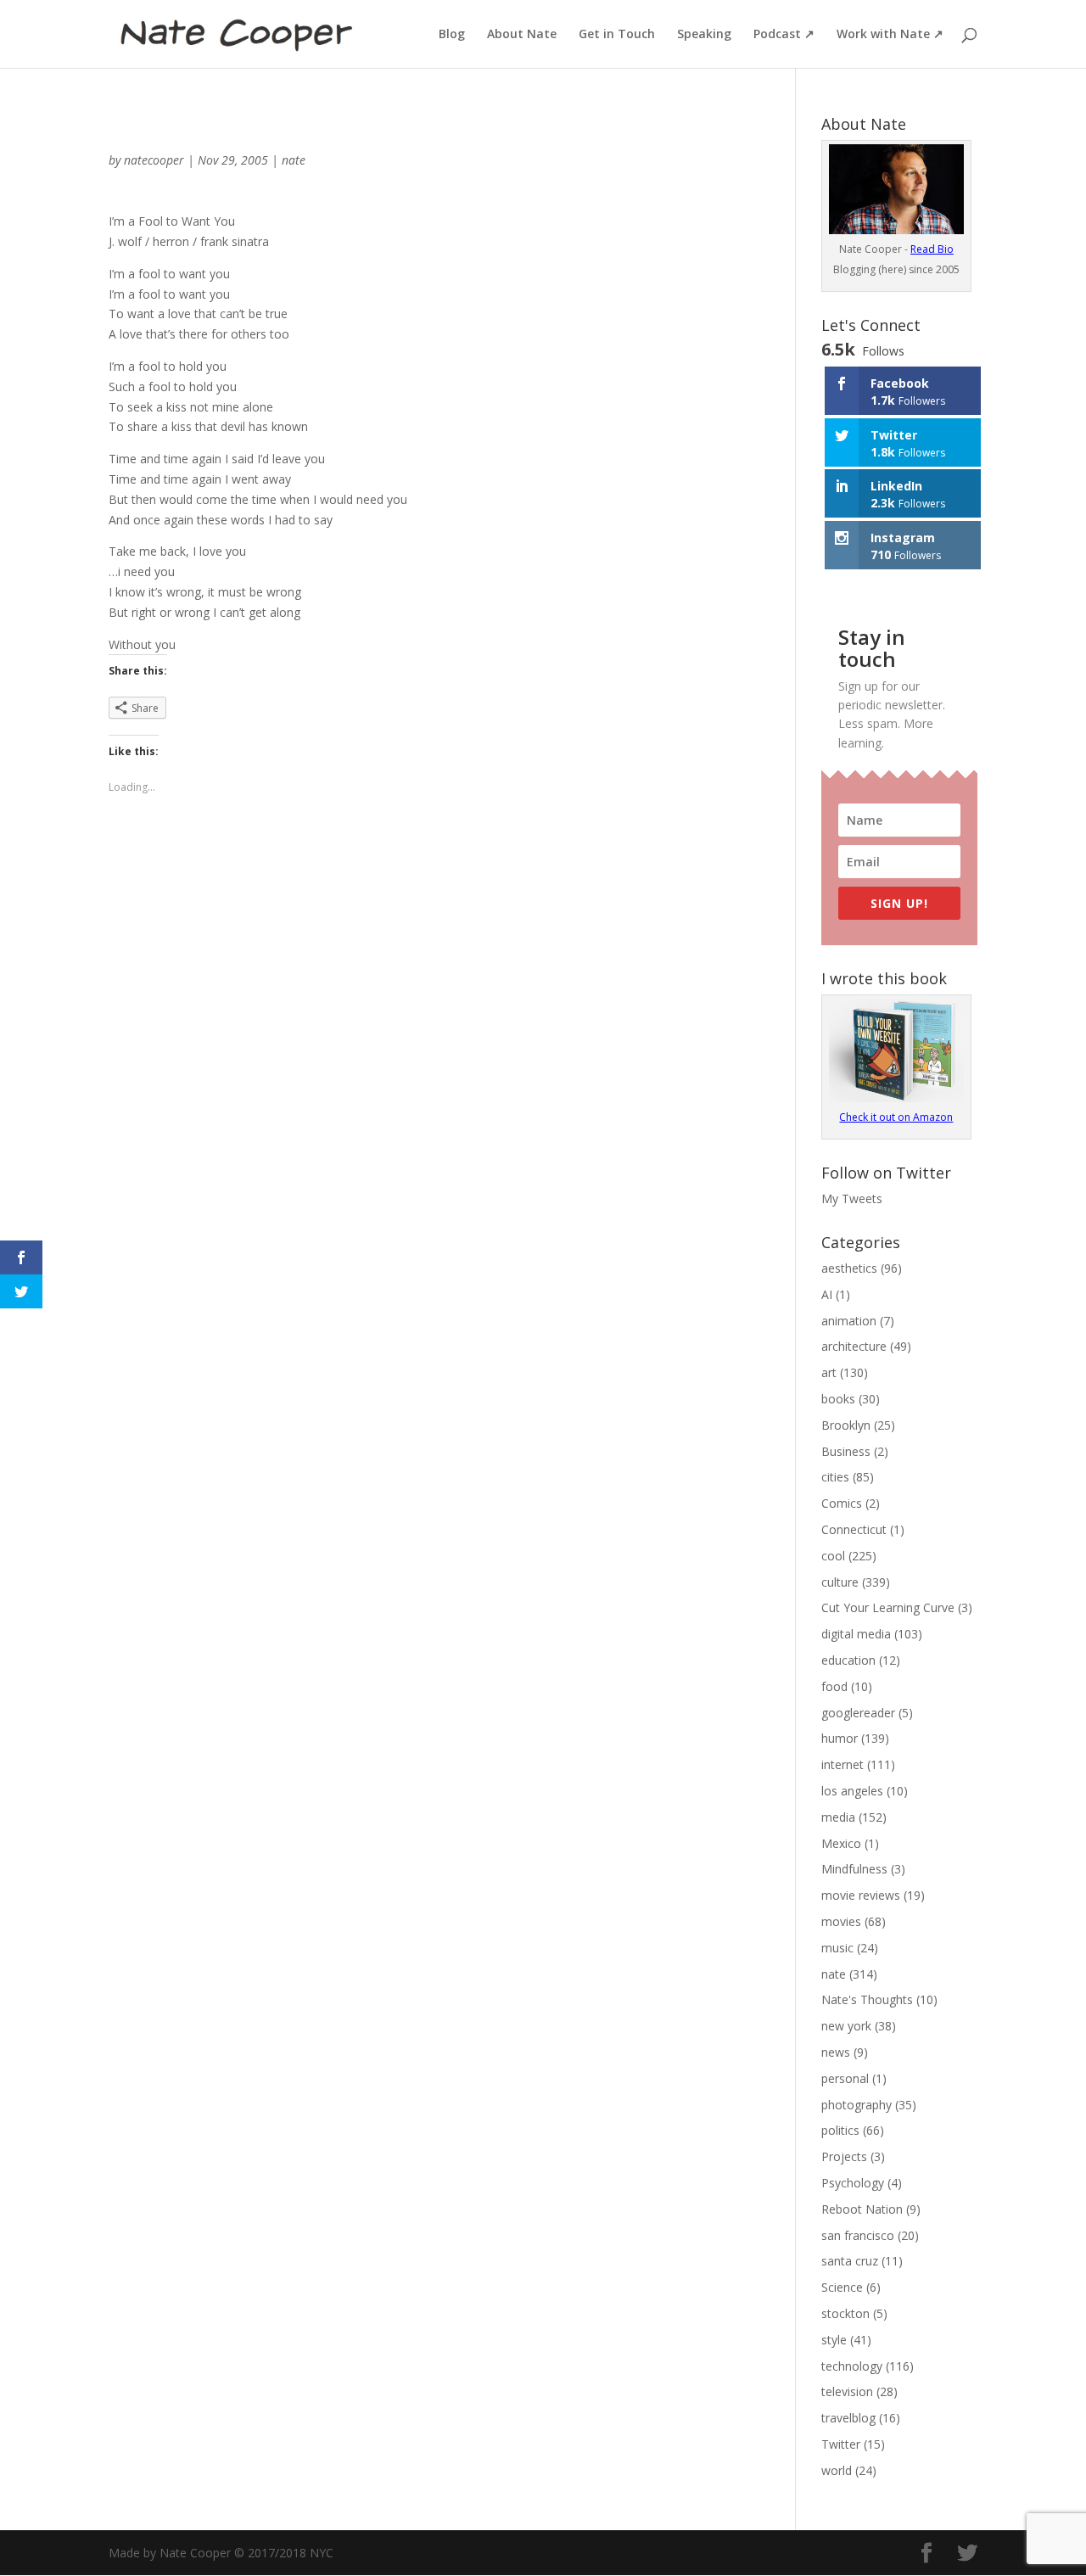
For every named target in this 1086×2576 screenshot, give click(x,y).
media (838, 1817)
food (834, 1686)
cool (833, 1556)
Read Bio (932, 249)
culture (840, 1582)
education (848, 1660)
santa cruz (850, 2261)
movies (841, 1921)
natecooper (154, 160)
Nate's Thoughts (867, 1999)
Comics (842, 1503)
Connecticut (854, 1529)
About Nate (522, 35)
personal (845, 2078)
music (837, 1948)
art (829, 1372)
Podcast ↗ (784, 35)
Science (842, 2287)
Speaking (704, 35)
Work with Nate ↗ (890, 35)
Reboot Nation (862, 2209)
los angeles (852, 1791)
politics (840, 2130)
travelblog (848, 2418)
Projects (844, 2156)
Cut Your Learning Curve (888, 1607)
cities (835, 1477)
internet (842, 1764)
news (836, 2052)
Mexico (841, 1843)
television (847, 2391)
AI (827, 1294)
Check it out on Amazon (896, 1117)
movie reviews (861, 1895)
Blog (452, 35)
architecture (854, 1346)
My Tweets (852, 1198)
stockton (845, 2313)
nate (294, 160)
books (838, 1399)
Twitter (841, 2444)
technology (852, 2366)
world (837, 2470)
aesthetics (849, 1268)
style (834, 2340)
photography (856, 2105)
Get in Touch (617, 35)
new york (846, 2026)
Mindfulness (854, 1869)
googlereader (858, 1713)
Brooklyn (846, 1425)
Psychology (853, 2183)
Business (846, 1451)
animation (849, 1321)
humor (840, 1738)
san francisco (858, 2235)
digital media (856, 1634)
